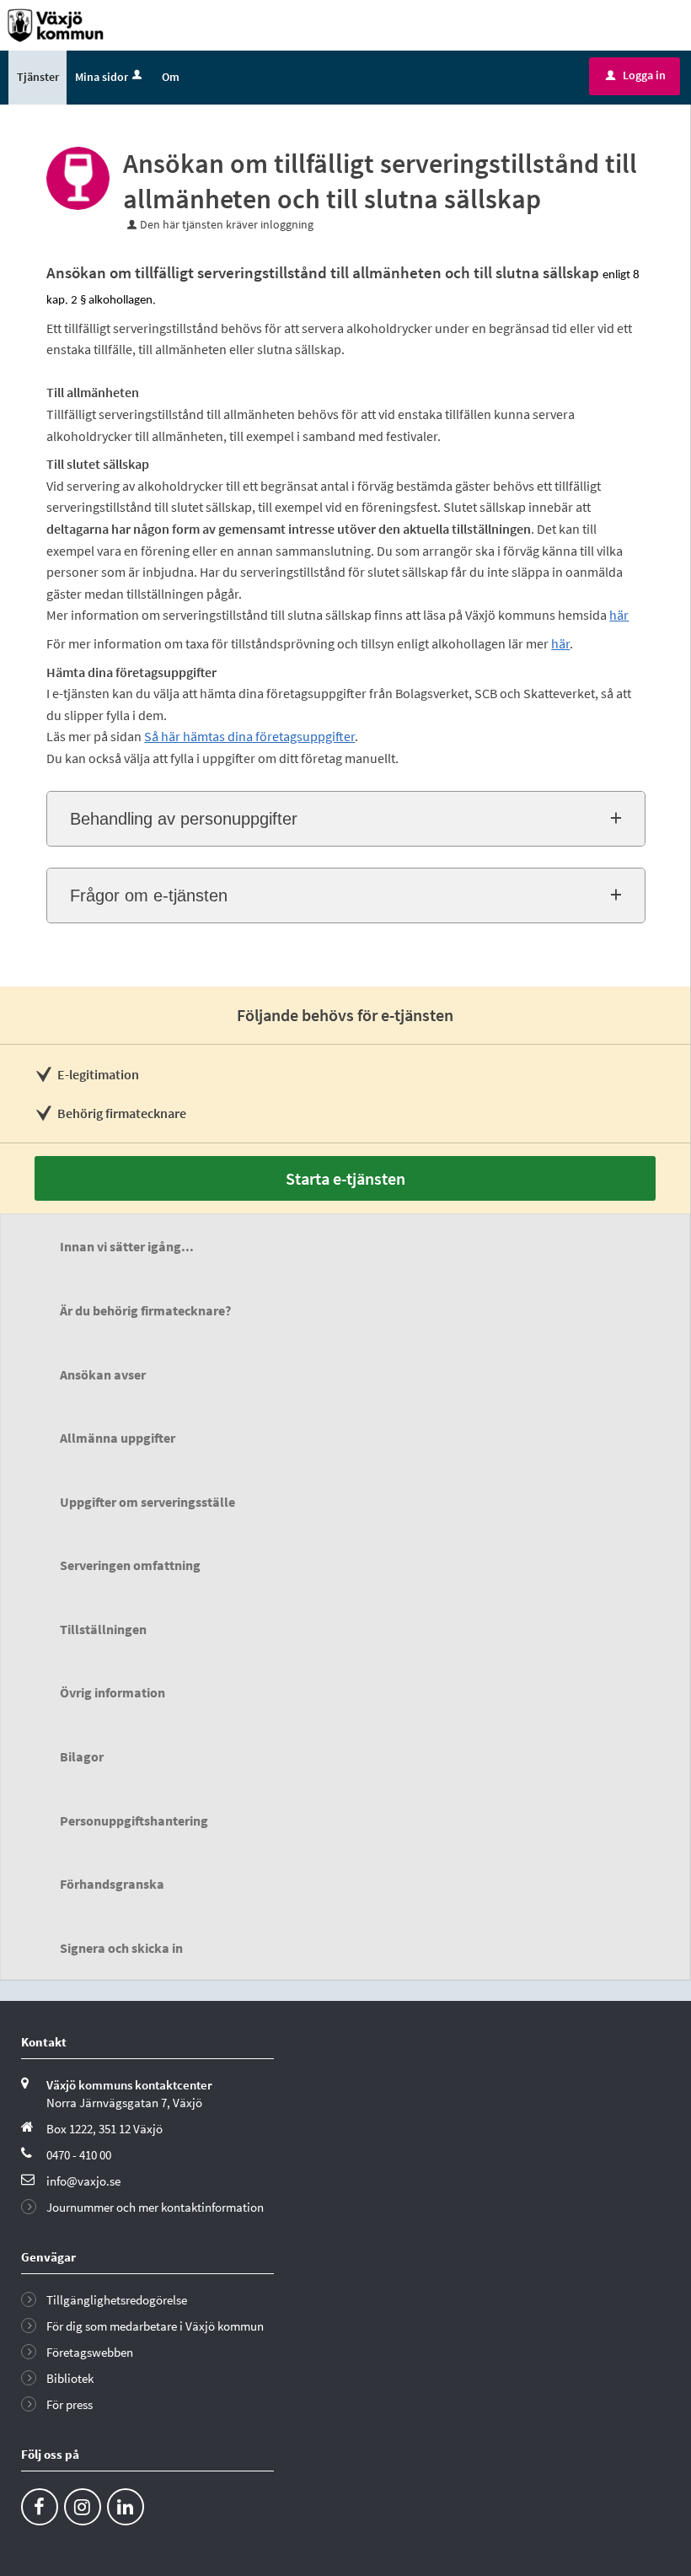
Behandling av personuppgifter (184, 819)
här (619, 615)
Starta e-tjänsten (345, 1178)
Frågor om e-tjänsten (149, 895)
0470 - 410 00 (79, 2155)
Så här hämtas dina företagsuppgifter (249, 736)
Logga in (636, 75)
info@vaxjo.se (83, 2181)
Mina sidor (102, 77)
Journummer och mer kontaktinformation (155, 2207)
